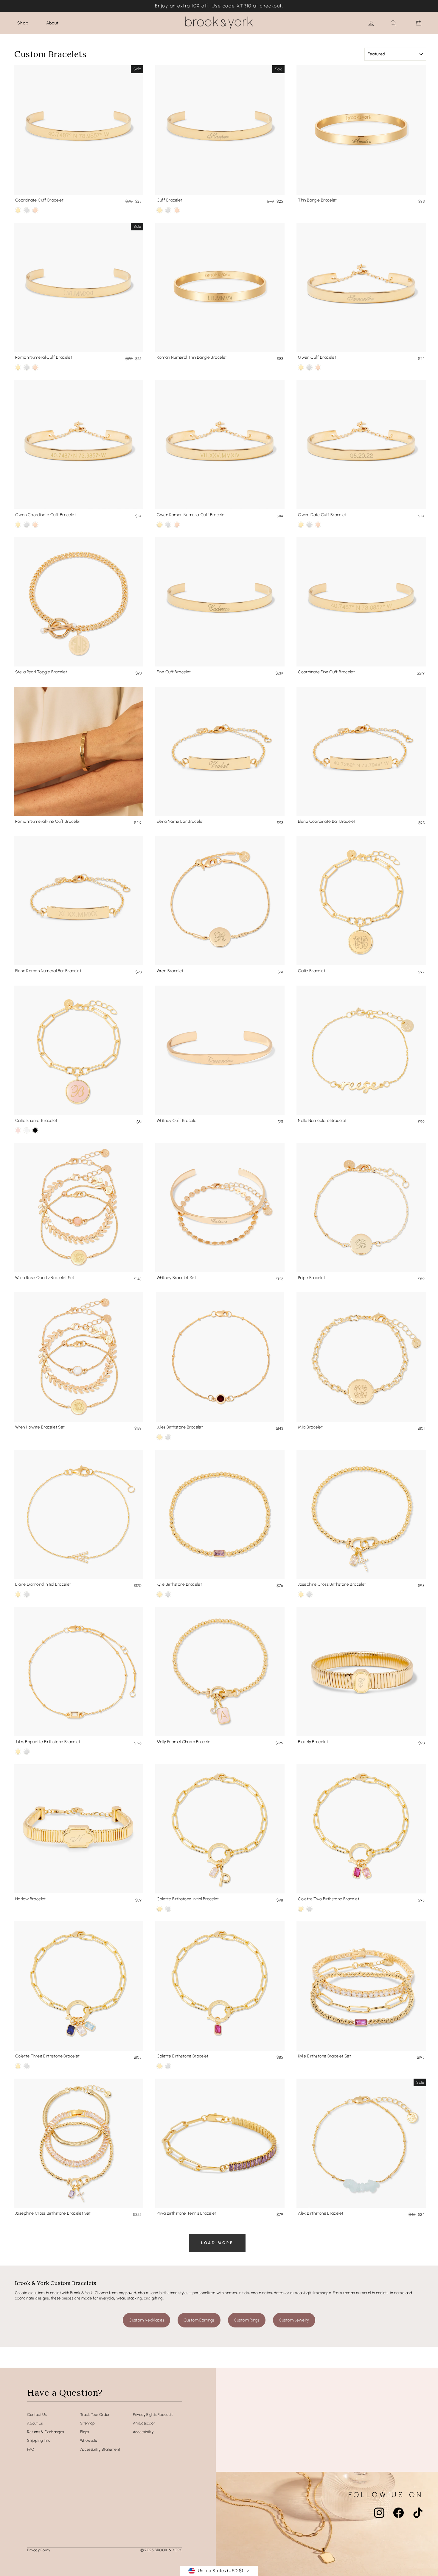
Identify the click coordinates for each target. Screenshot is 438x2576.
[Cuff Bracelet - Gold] (160, 210)
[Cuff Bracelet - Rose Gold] (177, 210)
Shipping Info (39, 2440)
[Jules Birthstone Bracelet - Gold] (160, 1437)
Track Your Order (95, 2415)
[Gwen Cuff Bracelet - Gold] (301, 367)
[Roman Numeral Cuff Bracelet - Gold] (18, 367)
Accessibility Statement (100, 2449)
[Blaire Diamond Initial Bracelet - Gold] (18, 1594)
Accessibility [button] (143, 2432)
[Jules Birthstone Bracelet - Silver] (168, 1437)
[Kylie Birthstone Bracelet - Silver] (168, 1594)
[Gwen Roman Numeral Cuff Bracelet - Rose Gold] (177, 525)
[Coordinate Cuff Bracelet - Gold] (18, 210)
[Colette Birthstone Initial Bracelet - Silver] (168, 1909)
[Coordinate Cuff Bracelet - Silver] (27, 210)
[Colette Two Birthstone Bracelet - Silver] (309, 1909)
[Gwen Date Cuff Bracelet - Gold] (301, 525)
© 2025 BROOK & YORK (161, 2550)
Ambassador (144, 2423)
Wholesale (89, 2440)
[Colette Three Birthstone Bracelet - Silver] (27, 2066)
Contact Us (37, 2415)
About (52, 23)
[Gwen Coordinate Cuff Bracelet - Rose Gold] (35, 525)
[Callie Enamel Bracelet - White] (27, 1130)
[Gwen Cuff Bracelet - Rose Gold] (318, 367)
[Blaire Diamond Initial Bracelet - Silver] (27, 1594)
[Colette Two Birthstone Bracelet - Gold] (301, 1909)
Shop (23, 23)
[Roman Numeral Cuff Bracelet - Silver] (27, 367)
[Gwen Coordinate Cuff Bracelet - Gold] (18, 525)
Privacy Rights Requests (153, 2415)
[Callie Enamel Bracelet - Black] (35, 1130)
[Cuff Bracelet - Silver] (168, 210)
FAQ (31, 2449)
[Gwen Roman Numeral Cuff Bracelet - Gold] (160, 525)
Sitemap (88, 2423)
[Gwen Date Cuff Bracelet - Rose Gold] (318, 525)
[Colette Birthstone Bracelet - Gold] (160, 2066)
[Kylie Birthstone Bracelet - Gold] (160, 1594)
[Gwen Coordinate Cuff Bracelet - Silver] (27, 525)
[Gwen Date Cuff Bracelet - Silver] (309, 525)
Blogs (85, 2432)
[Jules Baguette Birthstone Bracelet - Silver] (27, 1752)
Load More (217, 2243)
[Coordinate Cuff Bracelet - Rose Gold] (35, 210)
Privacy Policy (39, 2550)
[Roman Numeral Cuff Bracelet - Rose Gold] (35, 367)
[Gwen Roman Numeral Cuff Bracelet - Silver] (168, 525)
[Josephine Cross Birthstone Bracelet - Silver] (309, 1594)
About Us (35, 2423)
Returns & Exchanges (45, 2432)
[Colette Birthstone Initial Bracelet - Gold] (160, 1909)
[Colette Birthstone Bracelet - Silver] (168, 2066)
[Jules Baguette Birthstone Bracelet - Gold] (18, 1752)
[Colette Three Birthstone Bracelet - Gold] (18, 2066)
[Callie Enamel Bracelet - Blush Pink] (18, 1130)
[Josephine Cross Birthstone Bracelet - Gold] (301, 1594)
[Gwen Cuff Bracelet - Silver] (309, 367)
